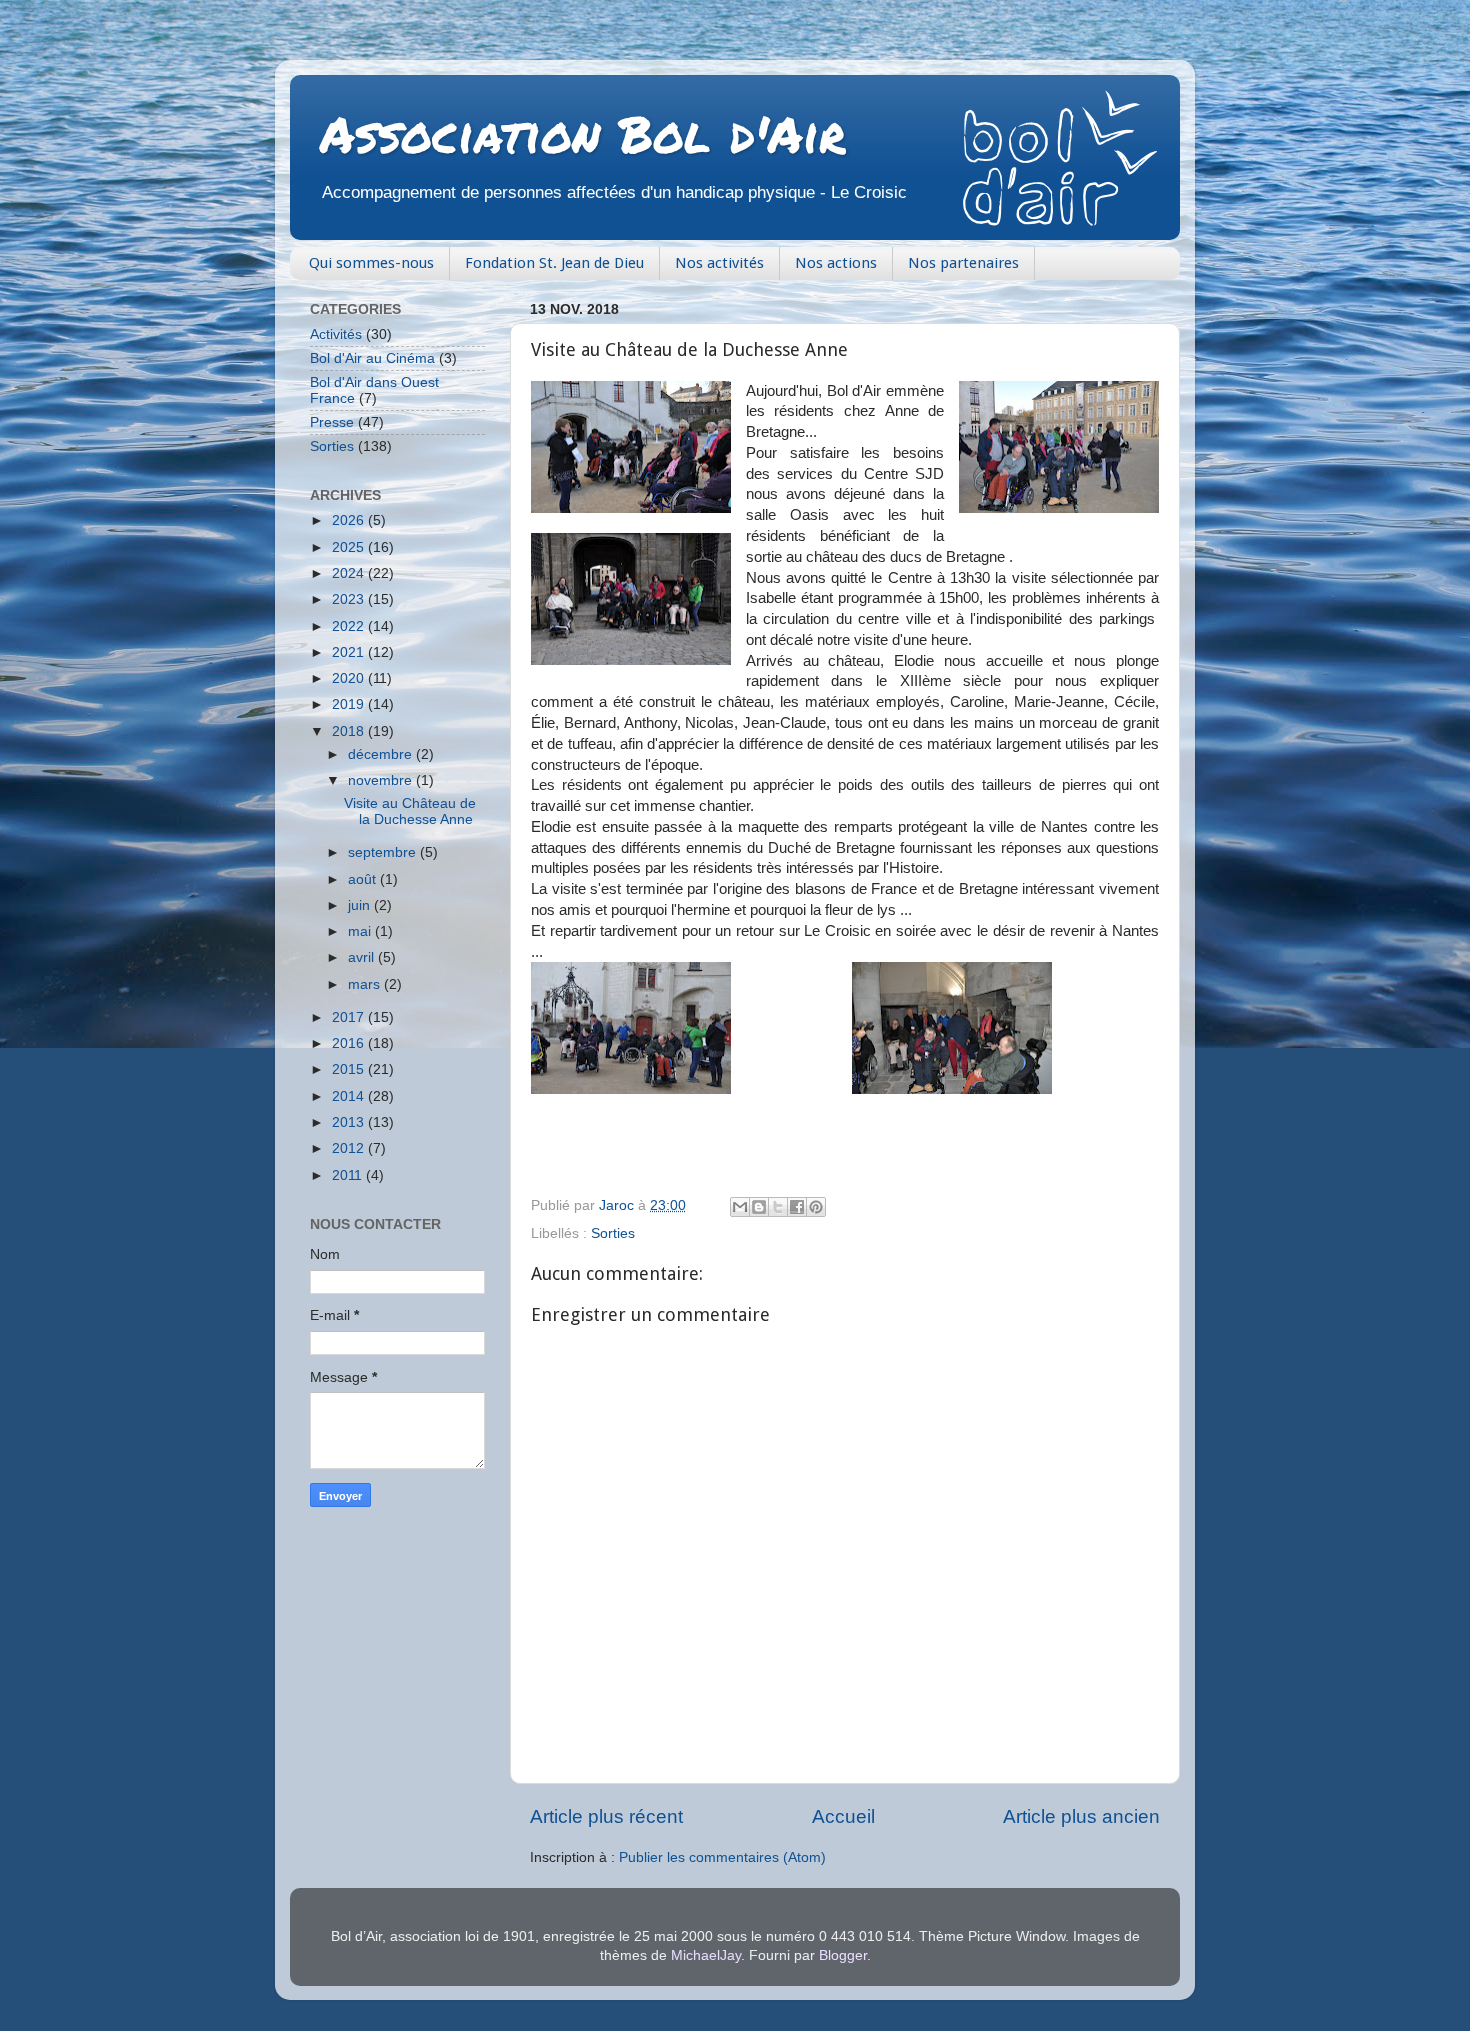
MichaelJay (706, 1955)
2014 (350, 1096)
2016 (350, 1043)
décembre (382, 754)
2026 (350, 520)
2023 (350, 599)
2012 (350, 1148)
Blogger (843, 1955)
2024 (350, 573)
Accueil (843, 1816)
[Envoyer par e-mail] (740, 1207)
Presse (332, 422)
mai (361, 931)
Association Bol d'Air (583, 133)
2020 (350, 678)
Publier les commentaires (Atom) (722, 1857)
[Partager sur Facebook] (797, 1207)
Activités (336, 334)
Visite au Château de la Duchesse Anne (410, 811)
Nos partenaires (963, 263)
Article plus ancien (1081, 1816)
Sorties (613, 1233)
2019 (350, 704)
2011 (349, 1175)
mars (366, 984)
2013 (350, 1122)
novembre (382, 780)
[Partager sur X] (778, 1207)
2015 (350, 1069)
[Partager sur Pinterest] (816, 1207)
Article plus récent (606, 1816)
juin (361, 905)
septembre (384, 852)
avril (363, 957)
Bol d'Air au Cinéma (372, 358)
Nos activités (719, 263)
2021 (350, 652)
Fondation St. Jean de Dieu (554, 263)
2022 (350, 626)
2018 (350, 731)
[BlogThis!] (759, 1207)
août (364, 879)
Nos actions (836, 263)
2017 (350, 1017)
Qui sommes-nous (371, 263)
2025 (350, 547)
